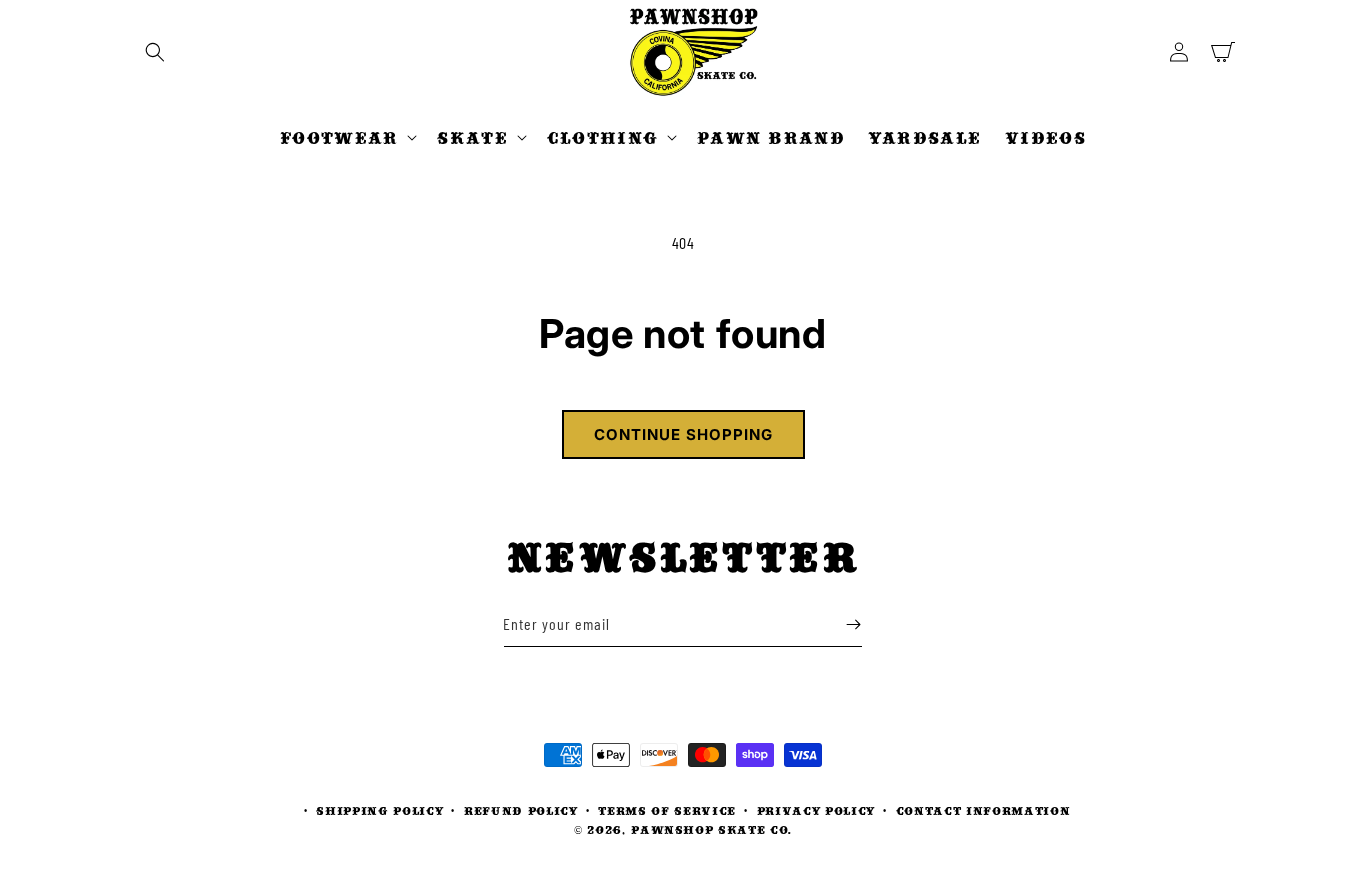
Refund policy (521, 810)
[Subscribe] (853, 624)
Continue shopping (683, 434)
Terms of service (667, 810)
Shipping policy (379, 810)
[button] (155, 52)
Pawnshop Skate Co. (711, 829)
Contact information (983, 810)
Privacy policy (816, 810)
